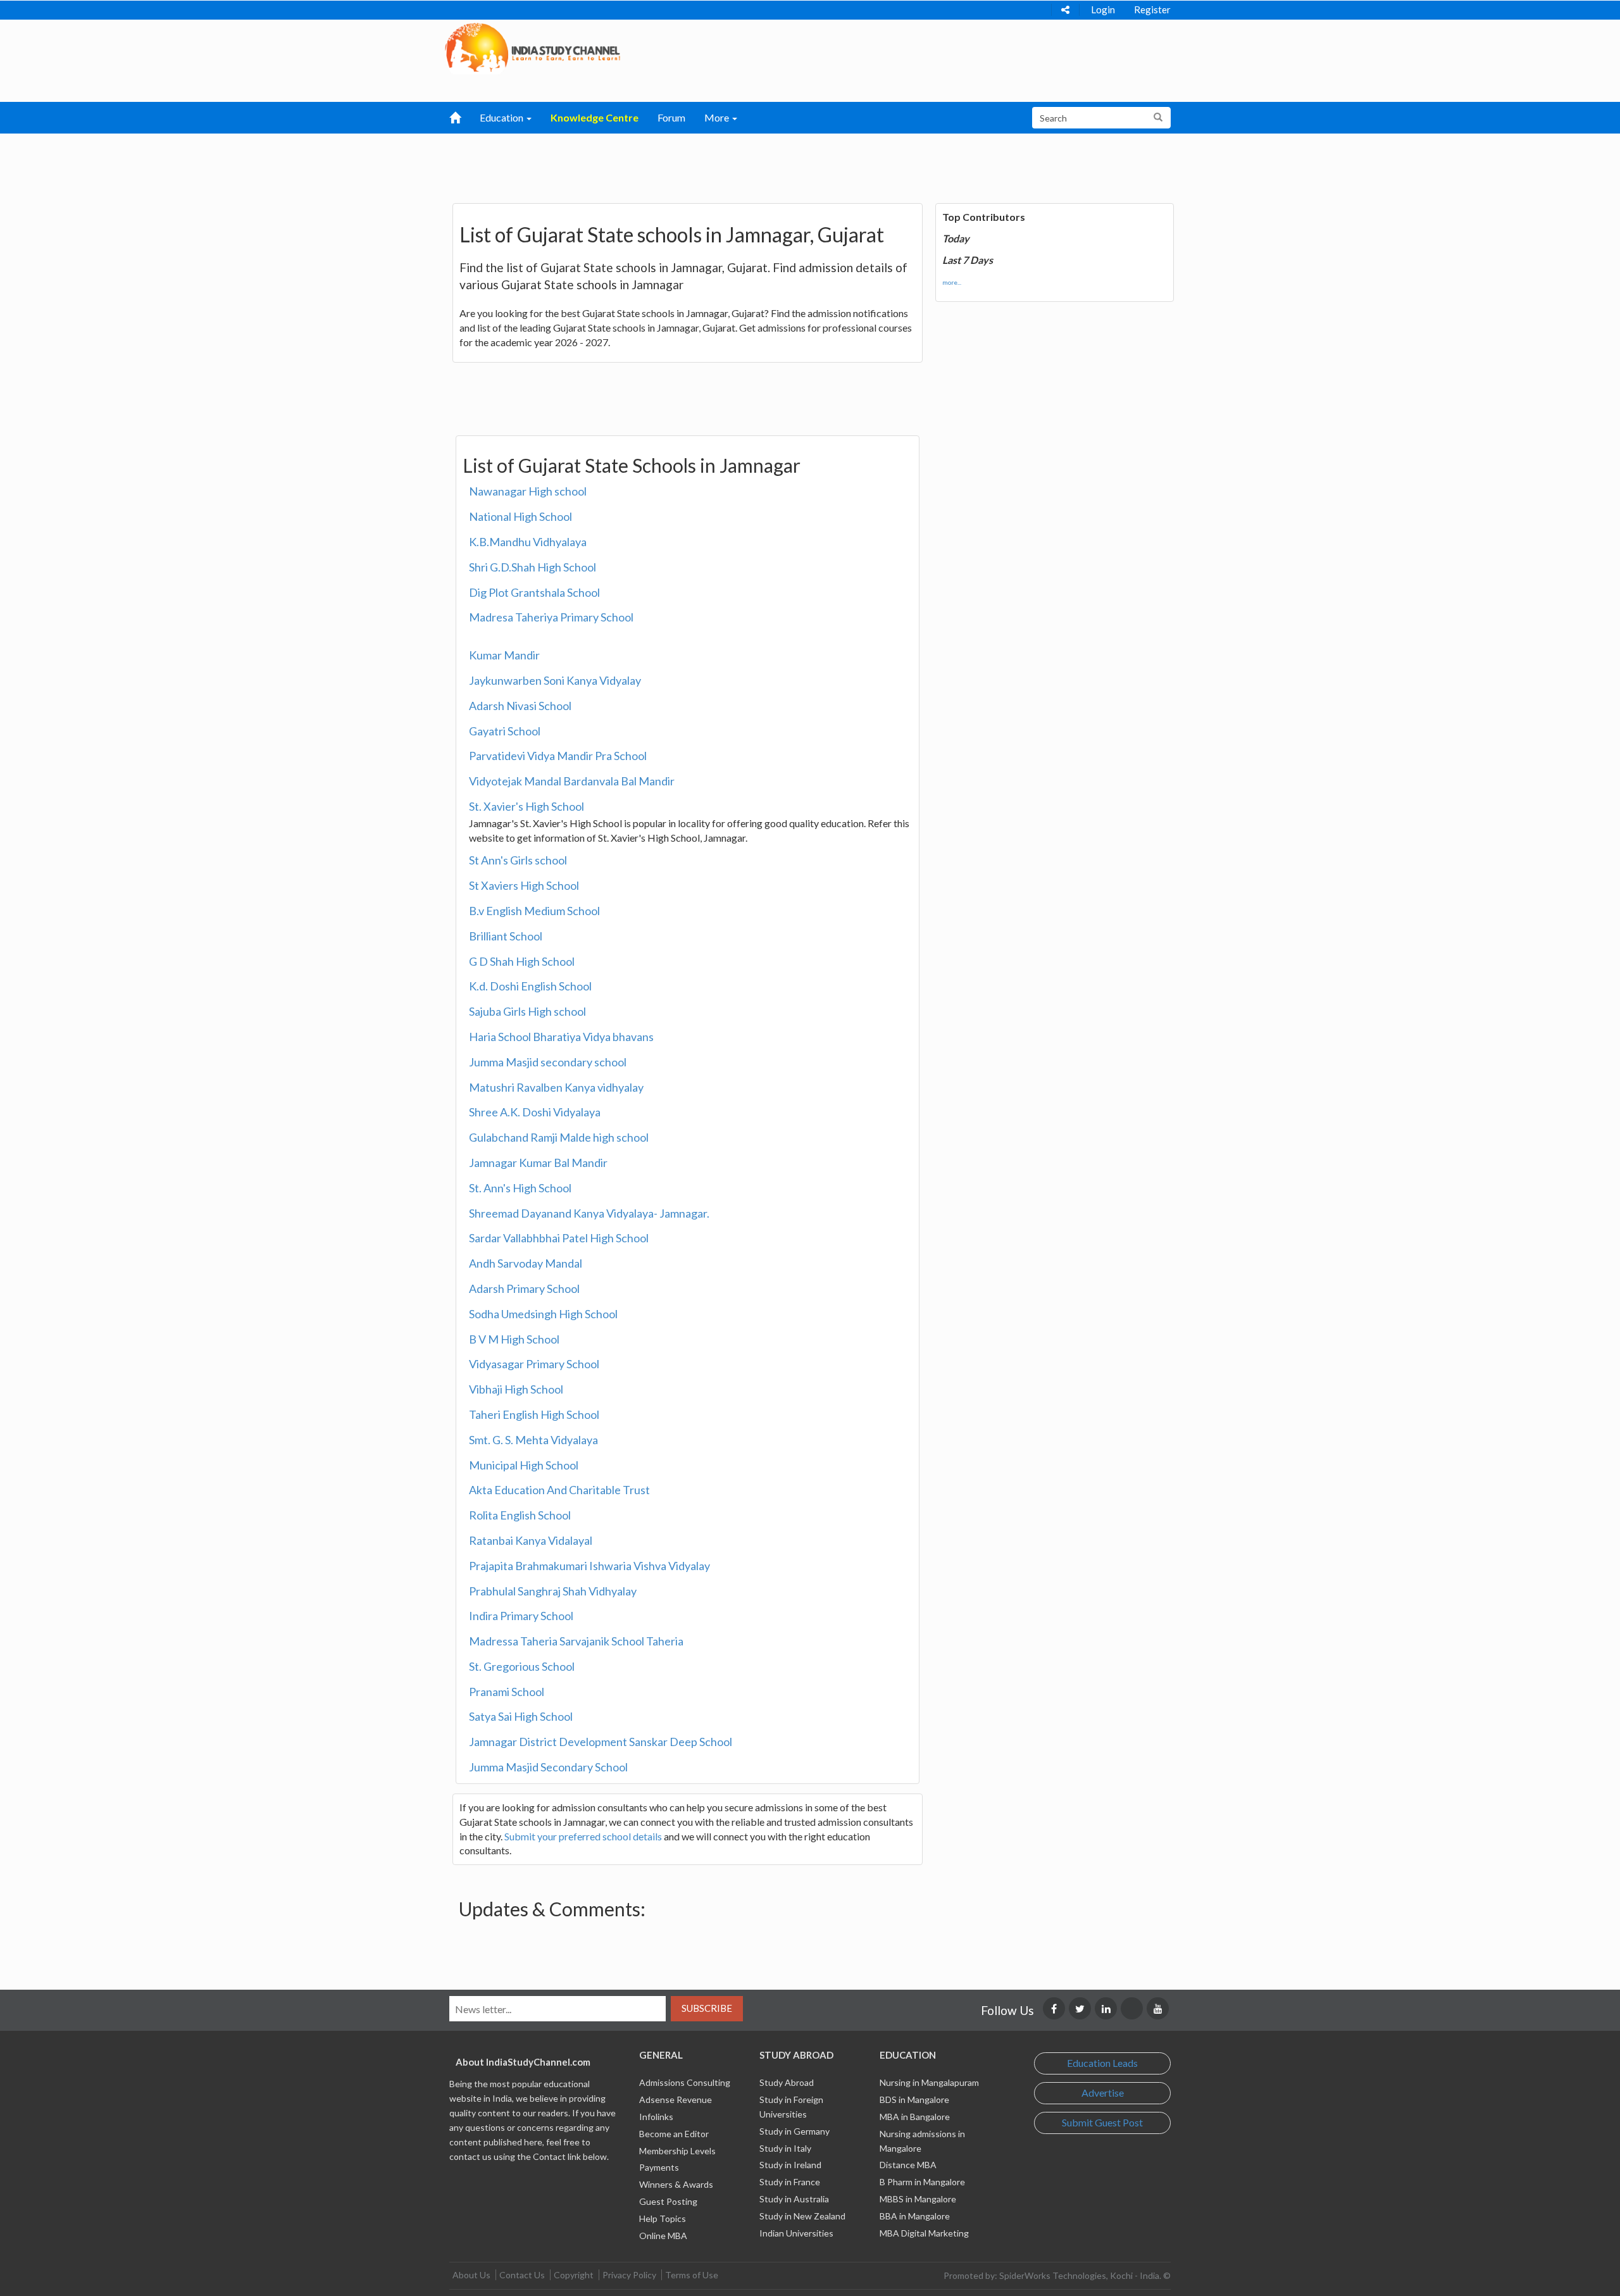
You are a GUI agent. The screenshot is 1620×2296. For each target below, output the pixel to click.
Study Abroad (787, 2082)
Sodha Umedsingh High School (543, 1314)
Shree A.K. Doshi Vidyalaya (535, 1112)
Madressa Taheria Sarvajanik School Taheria (576, 1641)
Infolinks (656, 2117)
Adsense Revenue (676, 2099)
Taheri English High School (534, 1414)
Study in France (790, 2182)
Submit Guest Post (1102, 2122)
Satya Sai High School (521, 1716)
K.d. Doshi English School (530, 986)
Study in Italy (785, 2148)
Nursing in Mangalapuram (929, 2082)
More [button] (718, 117)
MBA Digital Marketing (924, 2233)
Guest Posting (668, 2201)
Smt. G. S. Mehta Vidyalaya (533, 1440)
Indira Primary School (521, 1616)
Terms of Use (692, 2275)
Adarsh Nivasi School (520, 706)
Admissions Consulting (685, 2082)
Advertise (1103, 2093)
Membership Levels (677, 2151)
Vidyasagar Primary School (534, 1364)
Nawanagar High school (528, 491)
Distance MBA (908, 2165)
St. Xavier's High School (526, 806)
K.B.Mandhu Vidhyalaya (528, 542)
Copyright (574, 2275)
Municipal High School (524, 1465)
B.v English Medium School (534, 911)
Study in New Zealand (802, 2216)
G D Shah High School (522, 961)
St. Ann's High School (520, 1188)
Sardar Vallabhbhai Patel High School (559, 1238)
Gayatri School (505, 731)
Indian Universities (796, 2233)
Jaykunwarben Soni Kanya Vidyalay (555, 680)
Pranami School (507, 1692)
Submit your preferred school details (583, 1836)
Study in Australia (794, 2199)
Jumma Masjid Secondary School (548, 1767)
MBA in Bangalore (915, 2117)
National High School (520, 516)
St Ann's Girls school (518, 860)
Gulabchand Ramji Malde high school (559, 1137)
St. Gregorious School (522, 1666)
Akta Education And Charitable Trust (559, 1490)
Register (1152, 9)
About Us (471, 2275)
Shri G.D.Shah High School (533, 567)
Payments (659, 2167)
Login (1103, 9)
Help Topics (663, 2218)
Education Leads (1102, 2063)
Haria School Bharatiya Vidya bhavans (561, 1037)
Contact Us (522, 2275)
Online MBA (663, 2236)
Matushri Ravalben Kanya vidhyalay (556, 1087)
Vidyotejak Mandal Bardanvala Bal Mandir (572, 781)
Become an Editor (674, 2134)
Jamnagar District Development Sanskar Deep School (601, 1742)
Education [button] (502, 117)
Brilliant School (506, 936)
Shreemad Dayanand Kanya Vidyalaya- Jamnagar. (589, 1213)
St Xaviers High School (524, 885)
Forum (671, 117)
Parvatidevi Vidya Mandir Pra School (558, 756)
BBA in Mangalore (915, 2216)
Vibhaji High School (516, 1389)
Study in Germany (794, 2131)
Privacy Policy (629, 2275)
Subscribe (707, 2008)
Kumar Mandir (504, 655)
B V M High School (514, 1339)
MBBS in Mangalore (918, 2199)
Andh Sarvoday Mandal (526, 1263)
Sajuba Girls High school (527, 1011)
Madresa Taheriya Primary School (551, 617)
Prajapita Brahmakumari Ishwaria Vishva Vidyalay (589, 1566)
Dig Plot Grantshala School (534, 592)
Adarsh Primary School (524, 1288)
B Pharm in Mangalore (922, 2182)
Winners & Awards (676, 2184)
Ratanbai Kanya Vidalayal (531, 1540)
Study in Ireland (790, 2165)
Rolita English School (520, 1515)
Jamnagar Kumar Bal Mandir (538, 1163)
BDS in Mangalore (914, 2099)
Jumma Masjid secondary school (548, 1062)
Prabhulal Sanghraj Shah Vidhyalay (553, 1591)
